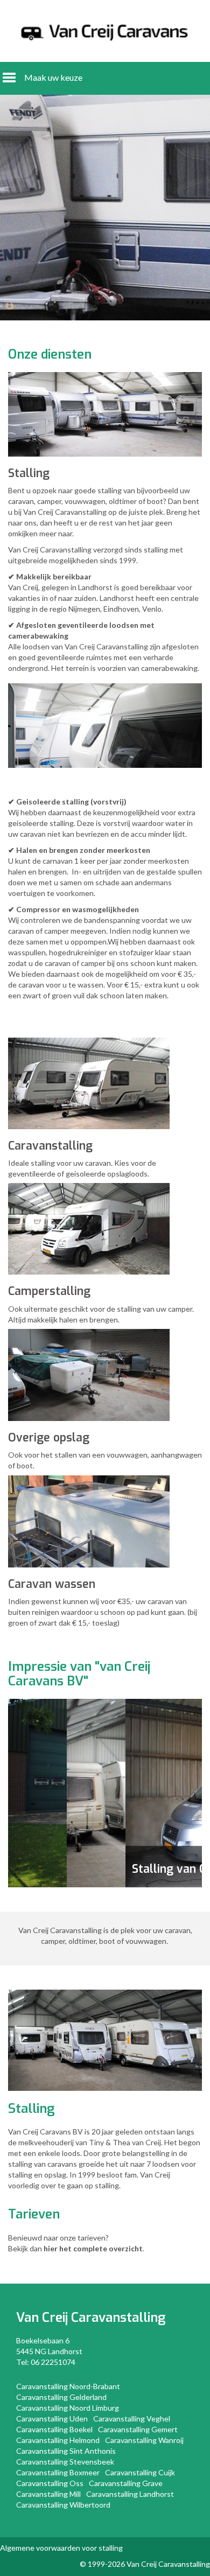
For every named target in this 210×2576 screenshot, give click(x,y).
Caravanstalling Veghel (132, 2418)
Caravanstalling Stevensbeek (65, 2462)
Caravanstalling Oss (50, 2483)
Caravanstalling (118, 2318)
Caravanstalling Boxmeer (58, 2472)
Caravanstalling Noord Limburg (68, 2408)
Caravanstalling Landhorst (130, 2494)
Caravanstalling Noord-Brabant (68, 2386)
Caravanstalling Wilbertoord (63, 2505)
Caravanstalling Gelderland (61, 2397)
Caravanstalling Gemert (138, 2429)
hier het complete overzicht (93, 2248)
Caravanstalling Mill (48, 2494)
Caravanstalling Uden (52, 2418)
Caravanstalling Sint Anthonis (66, 2451)
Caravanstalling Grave (126, 2483)
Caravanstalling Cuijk (140, 2472)
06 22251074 (53, 2362)
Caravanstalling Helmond (58, 2440)
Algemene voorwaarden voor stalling (61, 2548)
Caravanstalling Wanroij (144, 2440)
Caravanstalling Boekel (54, 2429)
